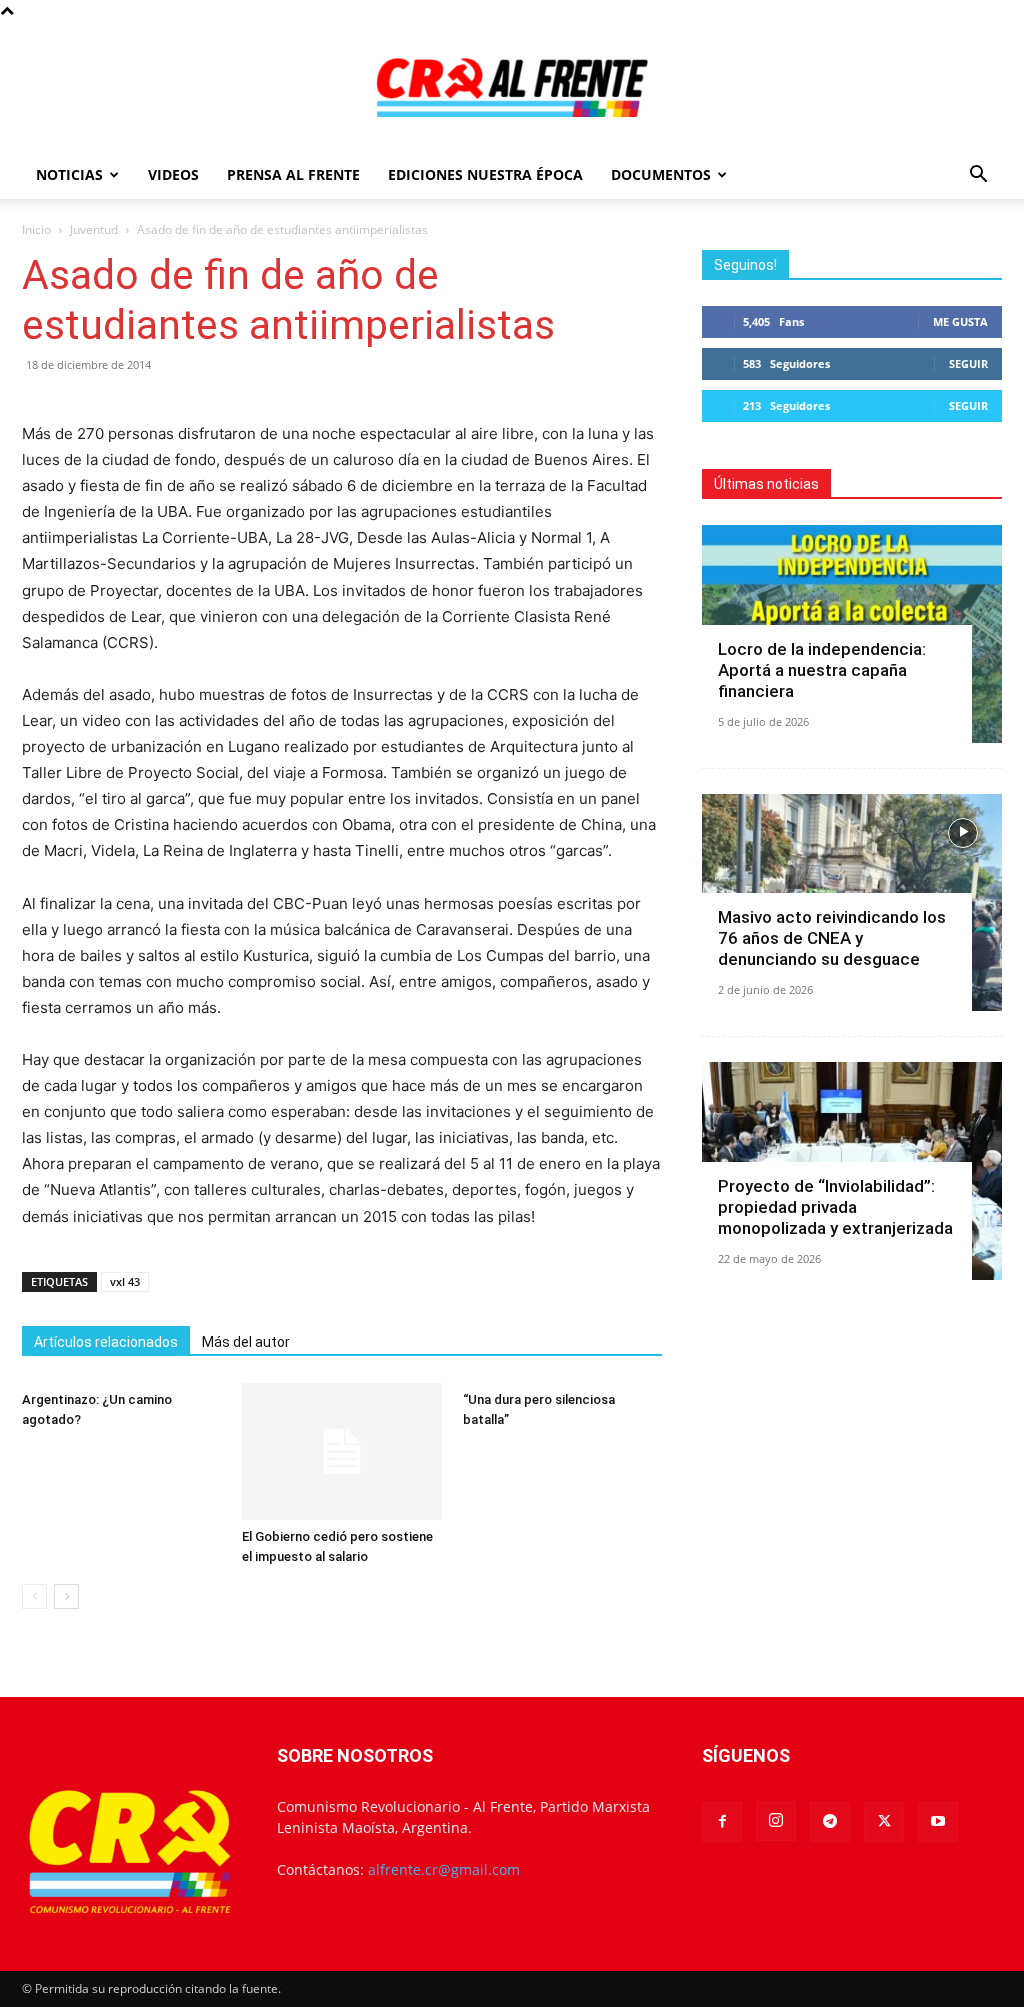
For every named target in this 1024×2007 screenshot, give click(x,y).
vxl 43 (125, 1281)
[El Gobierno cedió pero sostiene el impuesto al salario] (341, 1451)
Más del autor (246, 1342)
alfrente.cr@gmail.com (444, 1869)
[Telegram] (830, 1822)
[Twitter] (884, 1822)
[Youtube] (938, 1822)
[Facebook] (722, 1822)
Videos (173, 174)
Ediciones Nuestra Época (485, 174)
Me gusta (960, 321)
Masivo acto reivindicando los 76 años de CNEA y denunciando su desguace (832, 938)
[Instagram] (776, 1821)
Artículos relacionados (106, 1342)
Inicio (36, 229)
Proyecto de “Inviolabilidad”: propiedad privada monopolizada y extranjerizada (835, 1207)
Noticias (69, 174)
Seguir (968, 363)
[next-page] (66, 1596)
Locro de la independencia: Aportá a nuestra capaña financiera (822, 670)
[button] (978, 176)
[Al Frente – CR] (512, 87)
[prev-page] (34, 1596)
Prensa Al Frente (293, 174)
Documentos (661, 174)
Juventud (94, 229)
